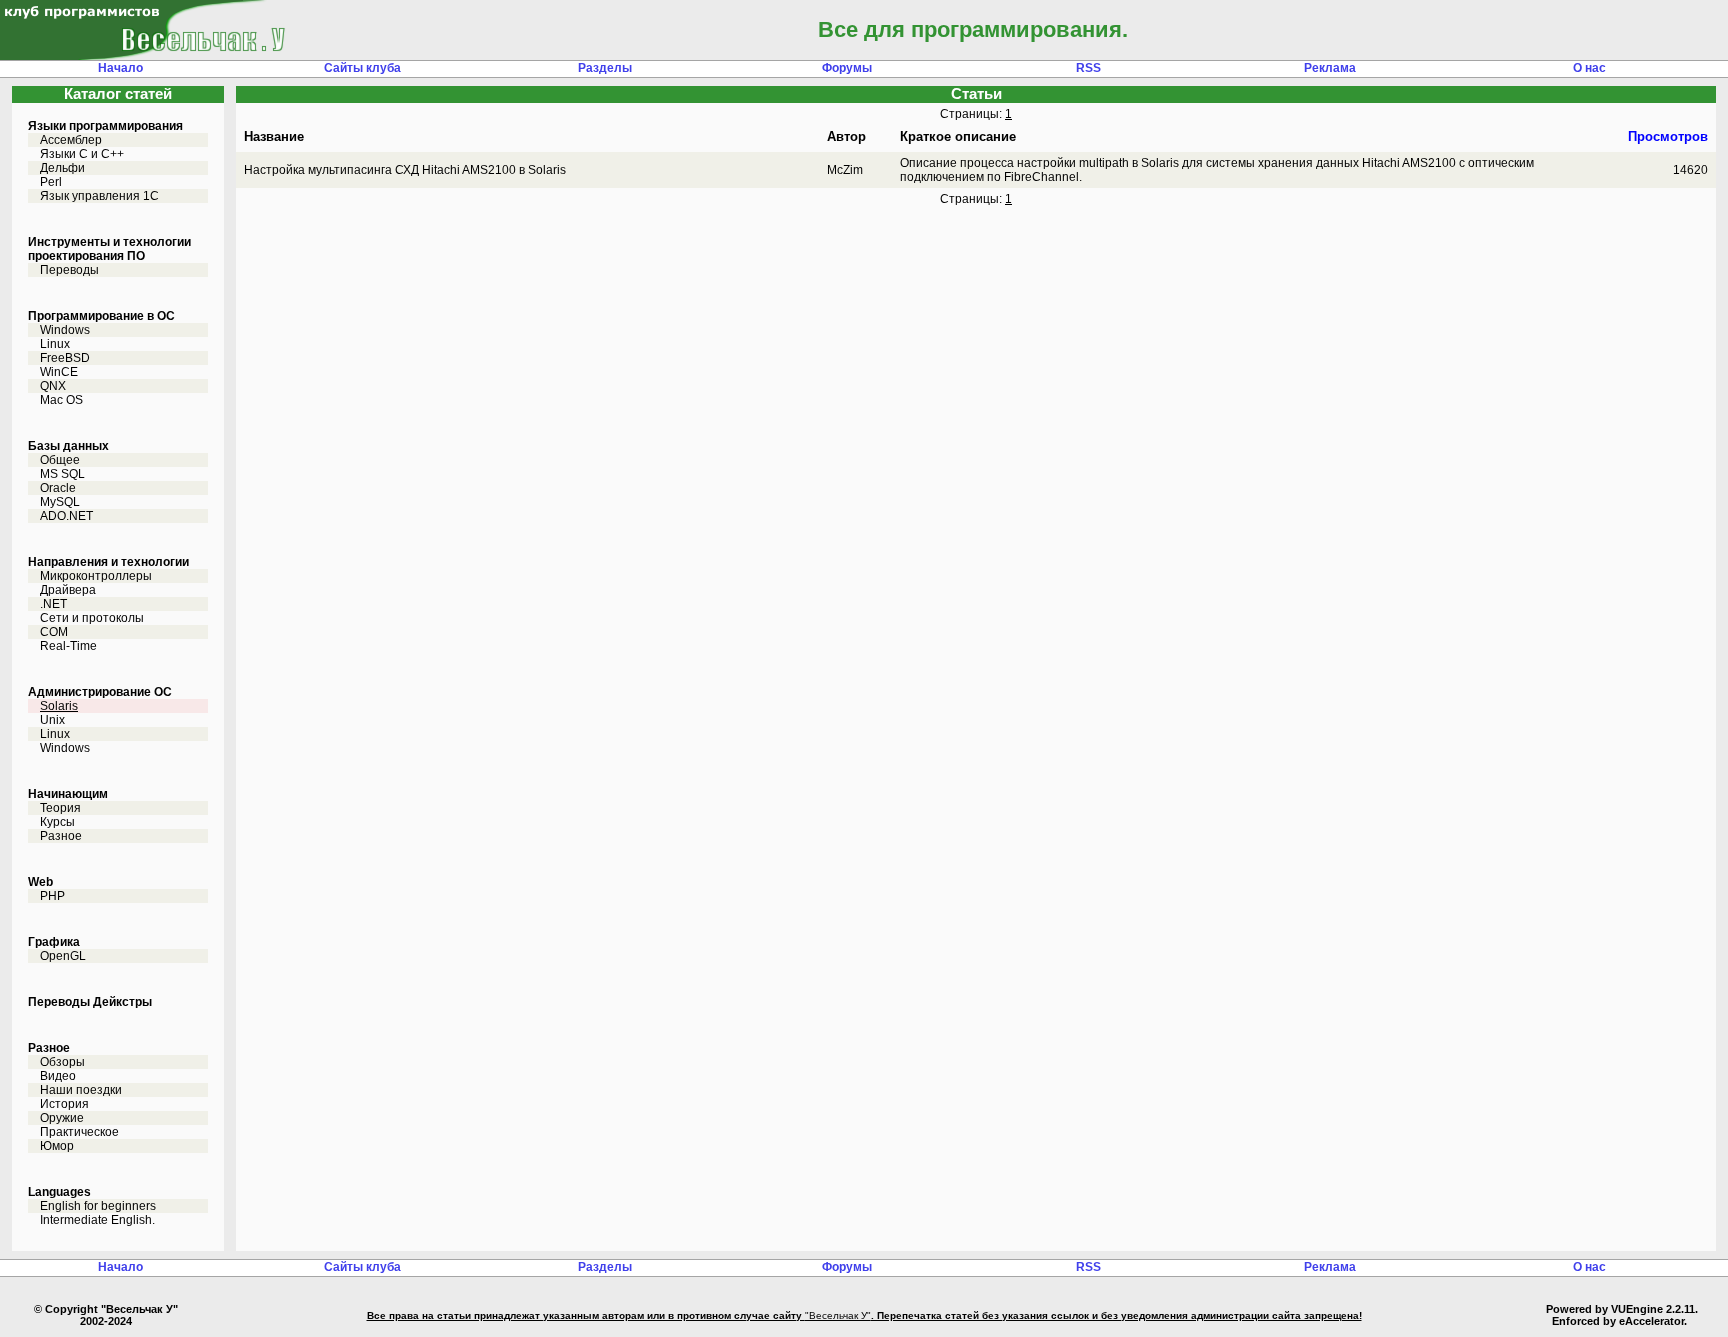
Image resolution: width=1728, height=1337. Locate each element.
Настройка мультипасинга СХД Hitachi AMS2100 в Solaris (405, 170)
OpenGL (63, 956)
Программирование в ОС (101, 316)
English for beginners (98, 1206)
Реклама (1330, 68)
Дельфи (62, 168)
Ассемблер (71, 140)
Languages (59, 1192)
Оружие (62, 1118)
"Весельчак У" (838, 1315)
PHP (52, 896)
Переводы (69, 270)
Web (40, 882)
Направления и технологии (108, 562)
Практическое (79, 1132)
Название (274, 136)
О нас (1589, 68)
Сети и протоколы (92, 618)
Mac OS (61, 400)
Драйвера (68, 590)
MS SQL (62, 474)
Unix (52, 720)
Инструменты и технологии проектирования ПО (109, 249)
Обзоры (62, 1062)
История (64, 1104)
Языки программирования (105, 126)
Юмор (57, 1146)
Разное (61, 836)
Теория (60, 808)
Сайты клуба (362, 68)
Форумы (847, 68)
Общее (60, 460)
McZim (845, 170)
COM (54, 632)
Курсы (57, 822)
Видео (58, 1076)
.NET (53, 604)
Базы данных (68, 446)
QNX (53, 386)
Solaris (59, 706)
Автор (846, 136)
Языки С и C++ (82, 154)
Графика (54, 942)
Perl (51, 182)
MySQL (60, 502)
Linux (55, 344)
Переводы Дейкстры (90, 1002)
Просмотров (1668, 136)
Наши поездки (81, 1090)
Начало (120, 68)
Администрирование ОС (100, 692)
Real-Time (68, 646)
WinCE (59, 372)
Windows (65, 330)
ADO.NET (66, 516)
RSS (1088, 68)
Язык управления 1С (99, 196)
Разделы (605, 68)
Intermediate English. (97, 1220)
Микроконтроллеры (96, 576)
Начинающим (68, 794)
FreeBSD (65, 358)
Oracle (58, 488)
